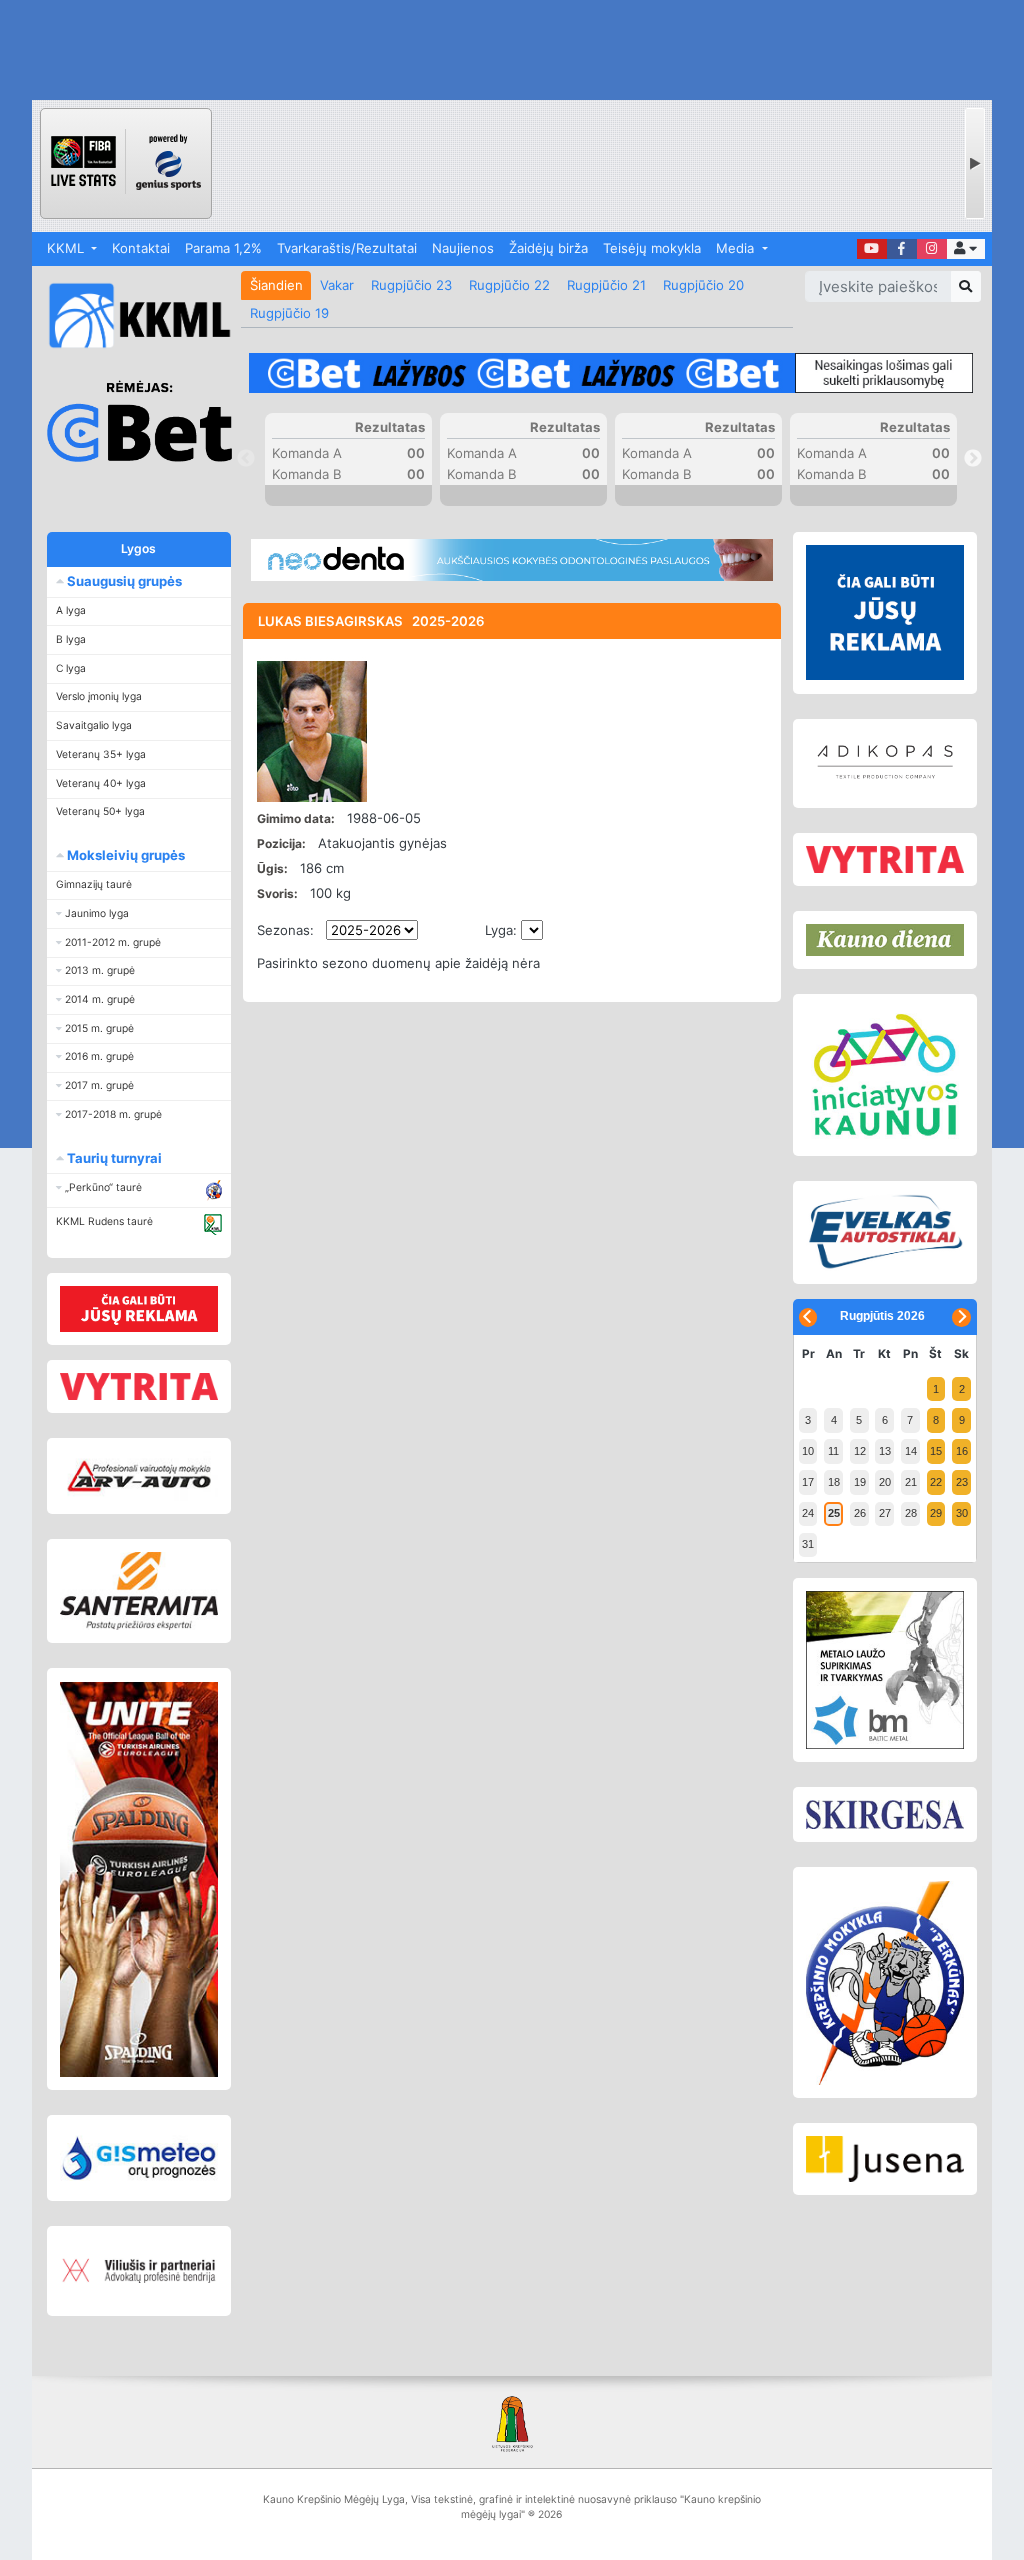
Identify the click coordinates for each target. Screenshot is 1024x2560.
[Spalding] (139, 1879)
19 (860, 1482)
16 (962, 1451)
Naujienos (463, 248)
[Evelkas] (884, 1233)
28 (911, 1513)
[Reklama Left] (139, 1308)
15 (936, 1451)
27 (885, 1513)
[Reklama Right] (884, 612)
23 (962, 1482)
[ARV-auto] (139, 1476)
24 (808, 1513)
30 (962, 1513)
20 (885, 1482)
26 (860, 1513)
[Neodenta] (511, 560)
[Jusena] (884, 2158)
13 (885, 1451)
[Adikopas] (884, 763)
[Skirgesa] (884, 1815)
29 (936, 1513)
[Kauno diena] (884, 940)
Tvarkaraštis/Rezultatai (347, 248)
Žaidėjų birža (548, 248)
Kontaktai (141, 248)
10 (808, 1451)
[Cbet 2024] (610, 373)
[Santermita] (139, 1591)
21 (911, 1482)
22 (936, 1482)
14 (911, 1451)
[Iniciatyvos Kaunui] (884, 1075)
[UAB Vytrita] (139, 1387)
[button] (966, 249)
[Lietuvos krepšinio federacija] (511, 2423)
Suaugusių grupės (123, 581)
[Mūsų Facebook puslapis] (902, 249)
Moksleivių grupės (124, 855)
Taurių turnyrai (113, 1158)
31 (808, 1544)
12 (860, 1451)
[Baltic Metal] (884, 1670)
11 (833, 1451)
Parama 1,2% (223, 248)
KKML (67, 248)
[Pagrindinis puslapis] (132, 315)
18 (834, 1482)
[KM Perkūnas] (884, 1982)
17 (808, 1482)
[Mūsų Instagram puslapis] (932, 249)
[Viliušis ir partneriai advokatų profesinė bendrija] (139, 2271)
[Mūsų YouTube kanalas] (872, 249)
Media (737, 248)
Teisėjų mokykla (652, 248)
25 (834, 1513)
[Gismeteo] (139, 2157)
